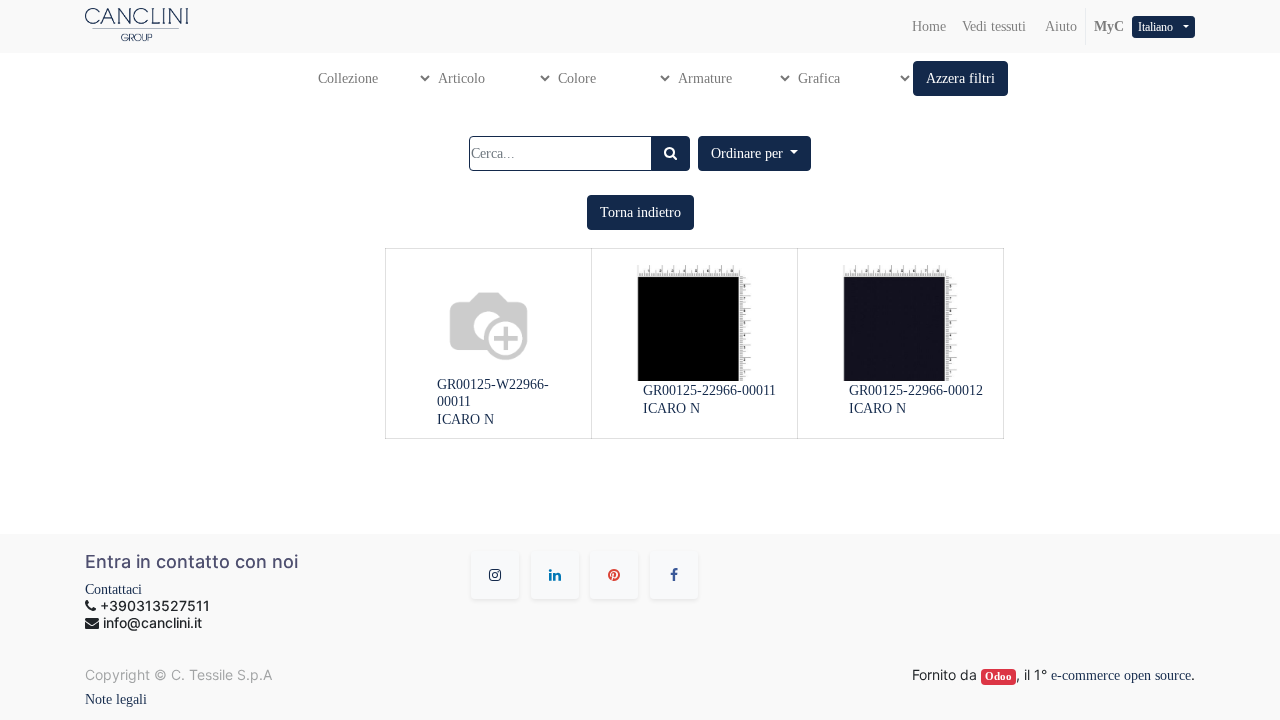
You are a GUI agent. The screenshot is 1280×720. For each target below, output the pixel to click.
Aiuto (1059, 26)
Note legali (116, 699)
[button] (960, 78)
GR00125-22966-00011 (709, 390)
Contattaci (113, 589)
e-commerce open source (1121, 675)
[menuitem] (929, 26)
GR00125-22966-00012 (916, 390)
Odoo (998, 676)
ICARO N (465, 419)
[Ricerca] (670, 153)
